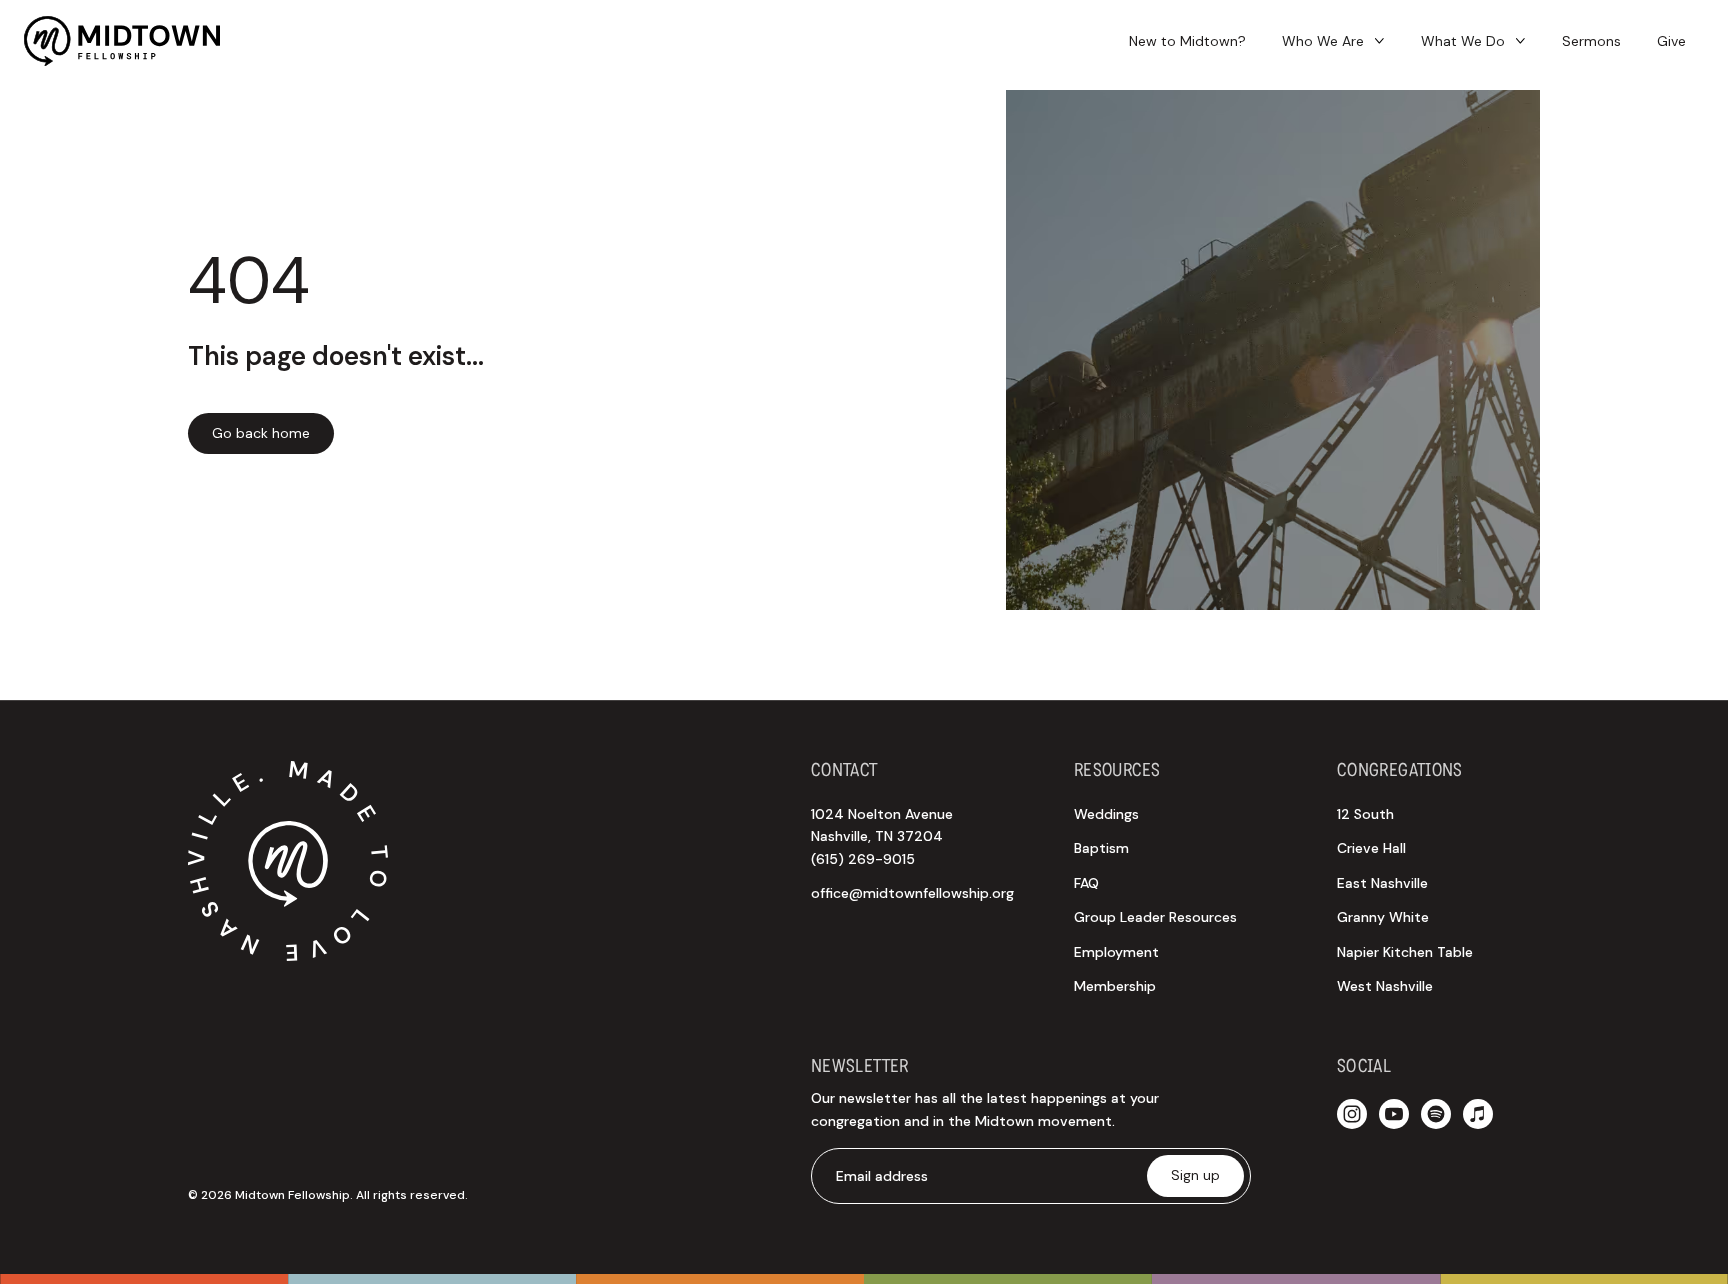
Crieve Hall (1371, 848)
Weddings (1106, 814)
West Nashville (1385, 986)
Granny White (1383, 917)
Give (1671, 41)
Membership (1115, 986)
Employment (1116, 952)
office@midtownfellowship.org (912, 893)
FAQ (1086, 883)
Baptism (1101, 848)
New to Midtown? (1187, 41)
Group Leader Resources (1155, 917)
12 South (1365, 814)
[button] (1333, 41)
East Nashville (1382, 883)
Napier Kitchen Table (1405, 952)
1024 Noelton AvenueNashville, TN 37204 (882, 836)
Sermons (1591, 41)
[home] (122, 41)
